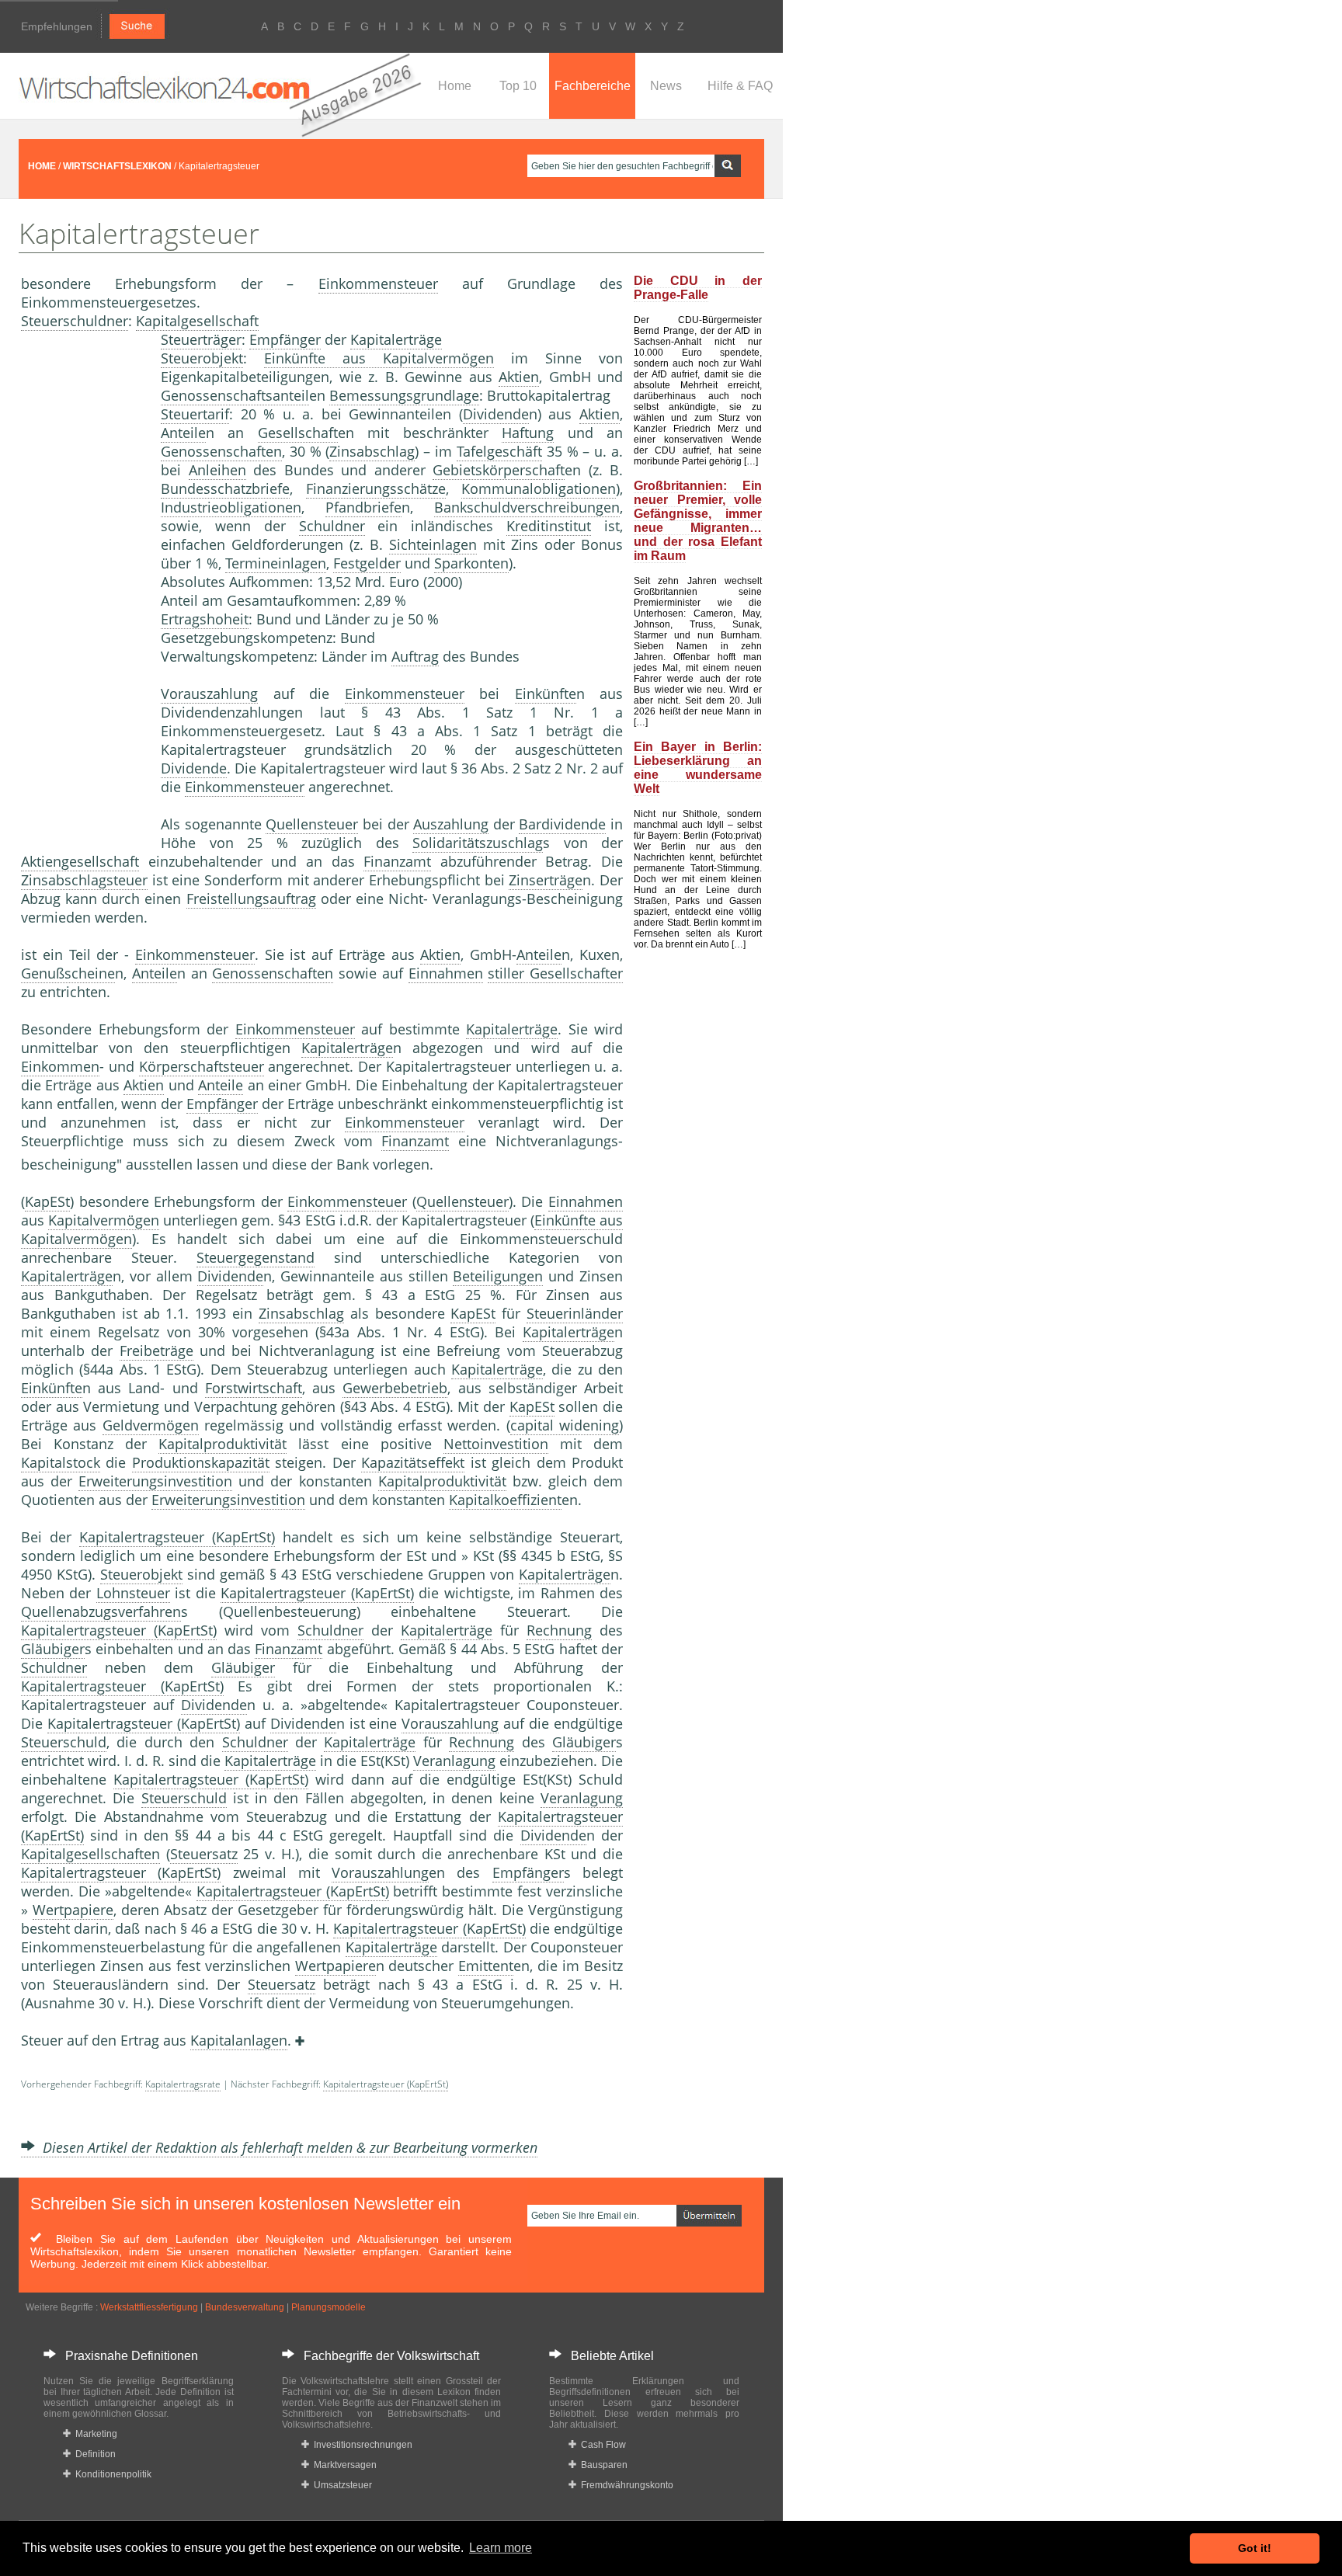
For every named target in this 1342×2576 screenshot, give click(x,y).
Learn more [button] (501, 2548)
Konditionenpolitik (111, 2474)
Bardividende (562, 824)
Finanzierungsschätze (376, 488)
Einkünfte (546, 694)
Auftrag (415, 656)
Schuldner (332, 526)
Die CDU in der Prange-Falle (698, 288)
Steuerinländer (575, 1313)
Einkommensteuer (378, 283)
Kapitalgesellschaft (197, 321)
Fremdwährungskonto (625, 2485)
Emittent (486, 1966)
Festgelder (367, 563)
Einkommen (60, 1066)
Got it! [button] (1255, 2548)
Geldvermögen (151, 1425)
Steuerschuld (64, 1742)
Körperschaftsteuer (202, 1066)
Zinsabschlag (372, 451)
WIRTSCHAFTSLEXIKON (117, 166)
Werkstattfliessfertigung (149, 2307)
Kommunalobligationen (539, 488)
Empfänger (285, 339)
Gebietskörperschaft (499, 470)
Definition (93, 2454)
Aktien (519, 377)
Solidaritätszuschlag (478, 843)
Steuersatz (204, 1854)
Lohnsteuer (133, 1593)
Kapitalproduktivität (223, 1444)
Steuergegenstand (256, 1257)
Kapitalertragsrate (183, 2084)
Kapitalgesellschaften (90, 1854)
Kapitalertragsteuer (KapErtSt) (177, 1537)
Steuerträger (201, 339)
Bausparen (602, 2465)
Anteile (183, 433)
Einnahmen (446, 973)
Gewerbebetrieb (395, 1388)
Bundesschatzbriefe (225, 488)
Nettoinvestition (496, 1444)
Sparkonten (471, 563)
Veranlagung (454, 1761)
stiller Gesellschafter (555, 973)
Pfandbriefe (363, 507)
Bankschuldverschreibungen (527, 507)
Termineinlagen (276, 563)
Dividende (496, 414)
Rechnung (559, 1630)
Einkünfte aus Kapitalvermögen (379, 358)
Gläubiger (53, 1649)
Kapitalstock (61, 1462)
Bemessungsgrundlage (404, 395)
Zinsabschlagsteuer (84, 880)
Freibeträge (156, 1351)
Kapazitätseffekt (413, 1462)
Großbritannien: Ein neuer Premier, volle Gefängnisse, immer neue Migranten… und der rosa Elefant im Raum (698, 521)
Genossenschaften (221, 451)
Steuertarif (195, 414)
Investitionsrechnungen (361, 2445)
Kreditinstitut (549, 526)
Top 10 (518, 86)
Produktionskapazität (201, 1462)
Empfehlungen (57, 26)
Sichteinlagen (433, 544)
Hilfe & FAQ (740, 86)
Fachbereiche (593, 86)
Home (455, 86)
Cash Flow (601, 2445)
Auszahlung (451, 824)
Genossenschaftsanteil (235, 395)
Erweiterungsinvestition (155, 1481)
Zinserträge (546, 880)
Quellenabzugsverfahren (101, 1611)
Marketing (94, 2434)
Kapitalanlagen (239, 2040)
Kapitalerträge (396, 339)
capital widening (565, 1425)
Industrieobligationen (231, 507)
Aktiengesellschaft (80, 861)
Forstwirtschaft (254, 1388)
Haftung (528, 433)
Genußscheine (68, 973)
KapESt (47, 1201)
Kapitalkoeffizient (505, 1500)
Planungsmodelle (329, 2307)
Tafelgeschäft (499, 451)
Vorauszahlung (209, 694)
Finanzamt (397, 861)
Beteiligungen (498, 1276)
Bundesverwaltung (245, 2307)
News (666, 86)
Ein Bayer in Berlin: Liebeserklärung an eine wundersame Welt (698, 768)
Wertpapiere (73, 1910)
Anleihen (217, 470)
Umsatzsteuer (341, 2485)
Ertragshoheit (205, 619)
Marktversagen (343, 2465)
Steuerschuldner (75, 321)
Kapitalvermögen (104, 1220)
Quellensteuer (312, 824)
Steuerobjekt (202, 358)
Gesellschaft (298, 433)
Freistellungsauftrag (251, 899)
